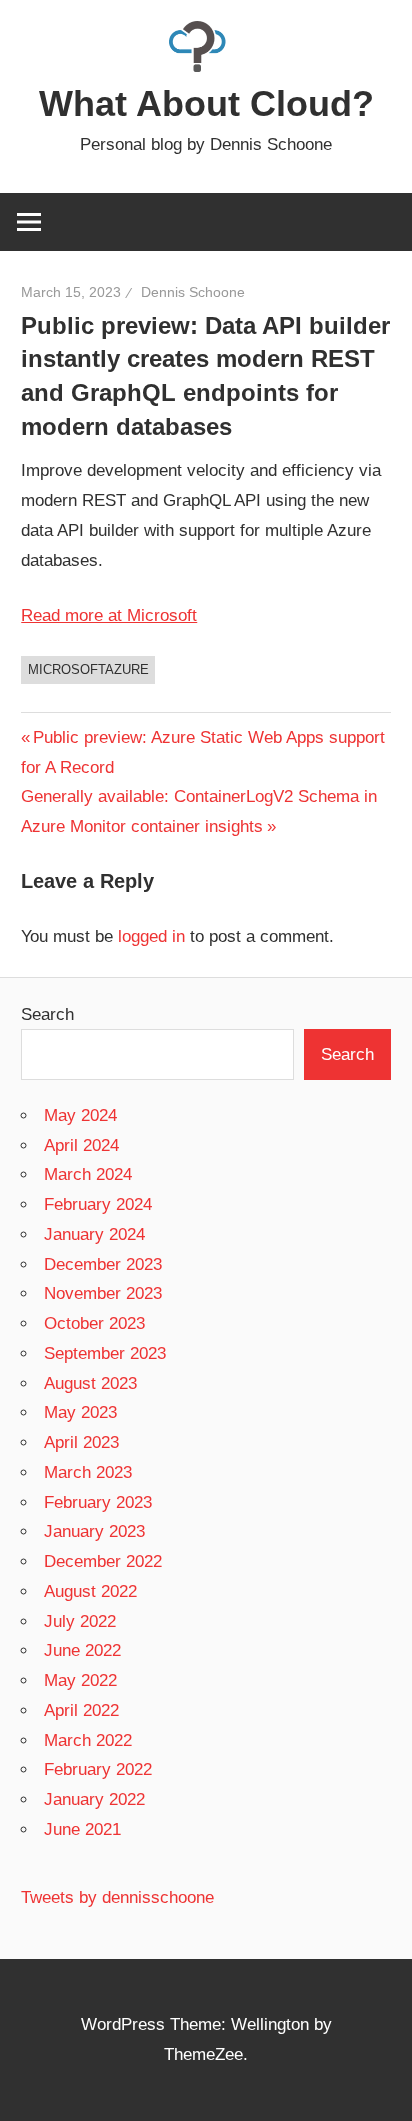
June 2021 (82, 1829)
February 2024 (98, 1204)
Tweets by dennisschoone (117, 1897)
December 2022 (103, 1561)
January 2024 (94, 1234)
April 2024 (81, 1145)
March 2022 (88, 1740)
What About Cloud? (206, 103)
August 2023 (90, 1383)
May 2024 (80, 1115)
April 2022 (81, 1710)
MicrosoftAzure (88, 669)
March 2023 (88, 1472)
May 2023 (80, 1412)
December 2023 (103, 1264)
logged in (151, 936)
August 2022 (90, 1591)
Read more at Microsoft (109, 615)
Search (47, 1014)
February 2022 (98, 1769)
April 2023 (81, 1442)
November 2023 (103, 1293)
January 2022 (94, 1799)
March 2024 (88, 1174)
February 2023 (98, 1502)
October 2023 (94, 1323)
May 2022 (80, 1680)
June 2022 (82, 1650)
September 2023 (105, 1353)
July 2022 (80, 1621)
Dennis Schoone (193, 292)
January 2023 (94, 1531)
